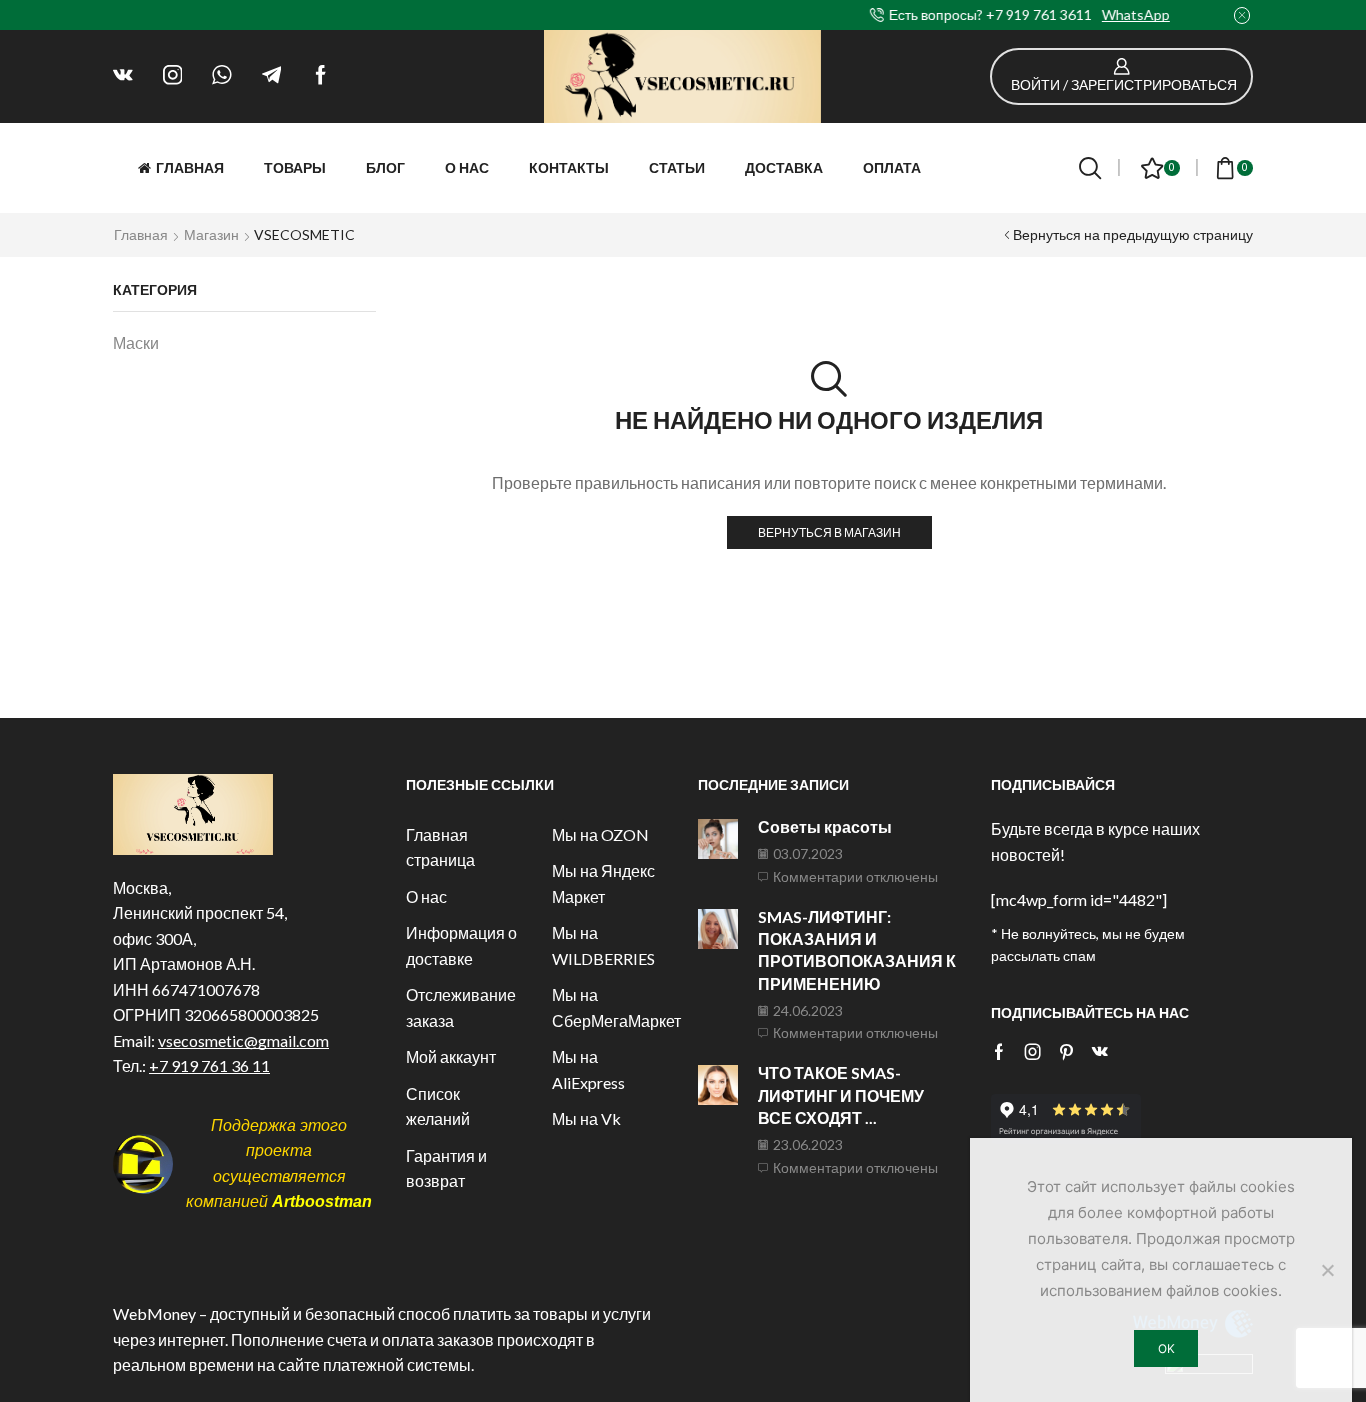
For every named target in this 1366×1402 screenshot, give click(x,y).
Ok (1166, 1348)
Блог (385, 167)
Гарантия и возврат (446, 1168)
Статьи (677, 167)
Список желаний (438, 1106)
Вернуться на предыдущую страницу (1133, 234)
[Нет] (1327, 1270)
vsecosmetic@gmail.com (243, 1040)
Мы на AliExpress (588, 1069)
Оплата (892, 167)
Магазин (211, 234)
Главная (190, 167)
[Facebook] (321, 76)
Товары (295, 167)
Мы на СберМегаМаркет (616, 1007)
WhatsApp (799, 14)
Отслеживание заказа (461, 1007)
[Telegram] (272, 76)
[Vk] (123, 76)
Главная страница (440, 847)
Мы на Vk (586, 1118)
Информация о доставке (461, 945)
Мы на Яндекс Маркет (603, 883)
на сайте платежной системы (364, 1364)
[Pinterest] (1066, 1052)
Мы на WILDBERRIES (603, 945)
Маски (136, 342)
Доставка (784, 167)
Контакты (569, 167)
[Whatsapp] (222, 76)
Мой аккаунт (451, 1056)
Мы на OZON (600, 834)
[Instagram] (173, 76)
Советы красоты (825, 826)
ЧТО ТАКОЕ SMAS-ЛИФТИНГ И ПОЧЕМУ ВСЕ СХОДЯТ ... (841, 1095)
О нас (467, 167)
